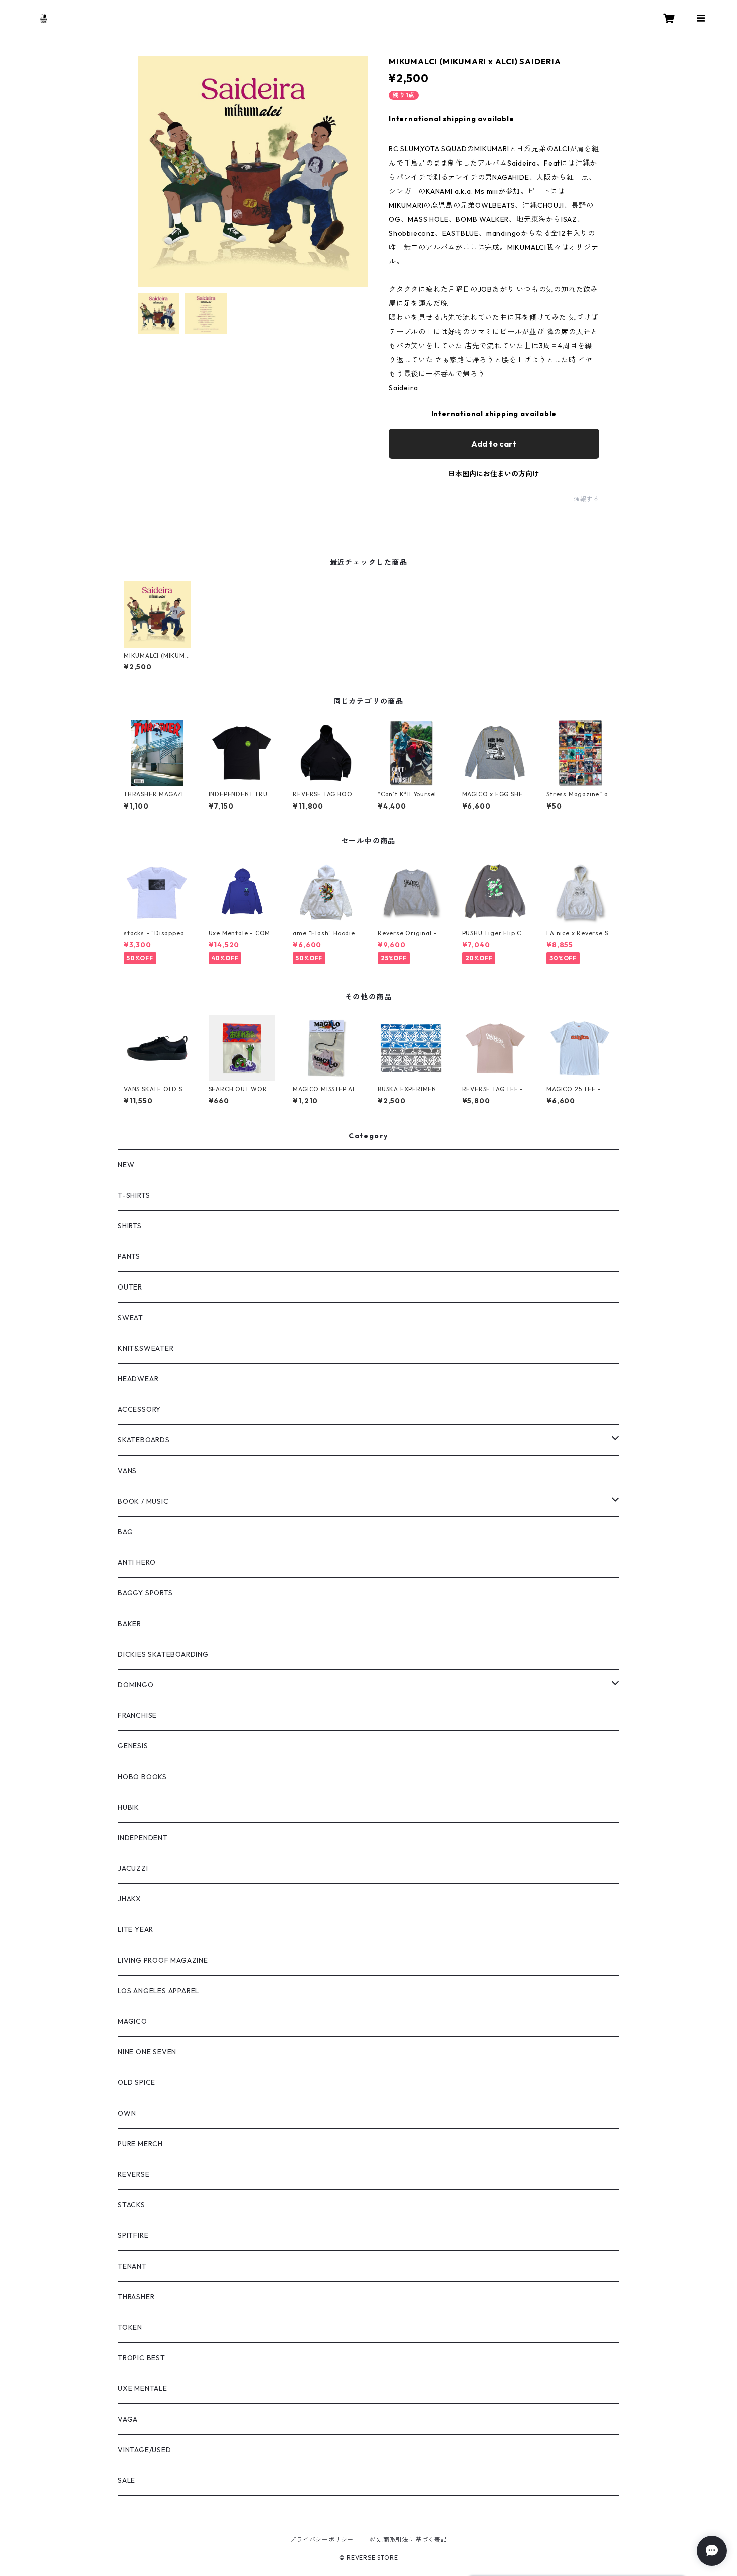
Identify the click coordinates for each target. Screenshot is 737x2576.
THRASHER (136, 2297)
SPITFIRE (133, 2235)
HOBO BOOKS (142, 1777)
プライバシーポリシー (322, 2540)
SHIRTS (130, 1226)
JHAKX (130, 1899)
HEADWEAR (138, 1379)
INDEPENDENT (143, 1838)
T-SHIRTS (134, 1195)
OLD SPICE (137, 2082)
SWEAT (131, 1318)
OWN (127, 2113)
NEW (126, 1165)
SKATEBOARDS (144, 1440)
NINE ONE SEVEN (147, 2052)
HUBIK (129, 1807)
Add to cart (494, 444)
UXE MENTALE (143, 2388)
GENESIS (133, 1746)
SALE (127, 2480)
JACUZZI (133, 1868)
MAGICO (133, 2021)
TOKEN (130, 2327)
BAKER (130, 1624)
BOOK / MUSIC (143, 1501)
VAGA (128, 2419)
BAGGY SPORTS (145, 1593)
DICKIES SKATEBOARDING (163, 1654)
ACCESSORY (139, 1409)
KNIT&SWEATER (146, 1348)
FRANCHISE (137, 1715)
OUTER (130, 1287)
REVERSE (134, 2174)
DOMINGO (136, 1685)
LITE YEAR (136, 1929)
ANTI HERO (137, 1562)
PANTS (129, 1256)
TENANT (132, 2266)
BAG (125, 1532)
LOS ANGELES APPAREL (158, 1991)
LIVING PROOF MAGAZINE (163, 1960)
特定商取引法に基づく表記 (409, 2540)
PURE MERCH (140, 2144)
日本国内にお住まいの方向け (494, 474)
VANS (127, 1471)
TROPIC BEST (142, 2358)
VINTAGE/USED (145, 2450)
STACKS (132, 2205)
